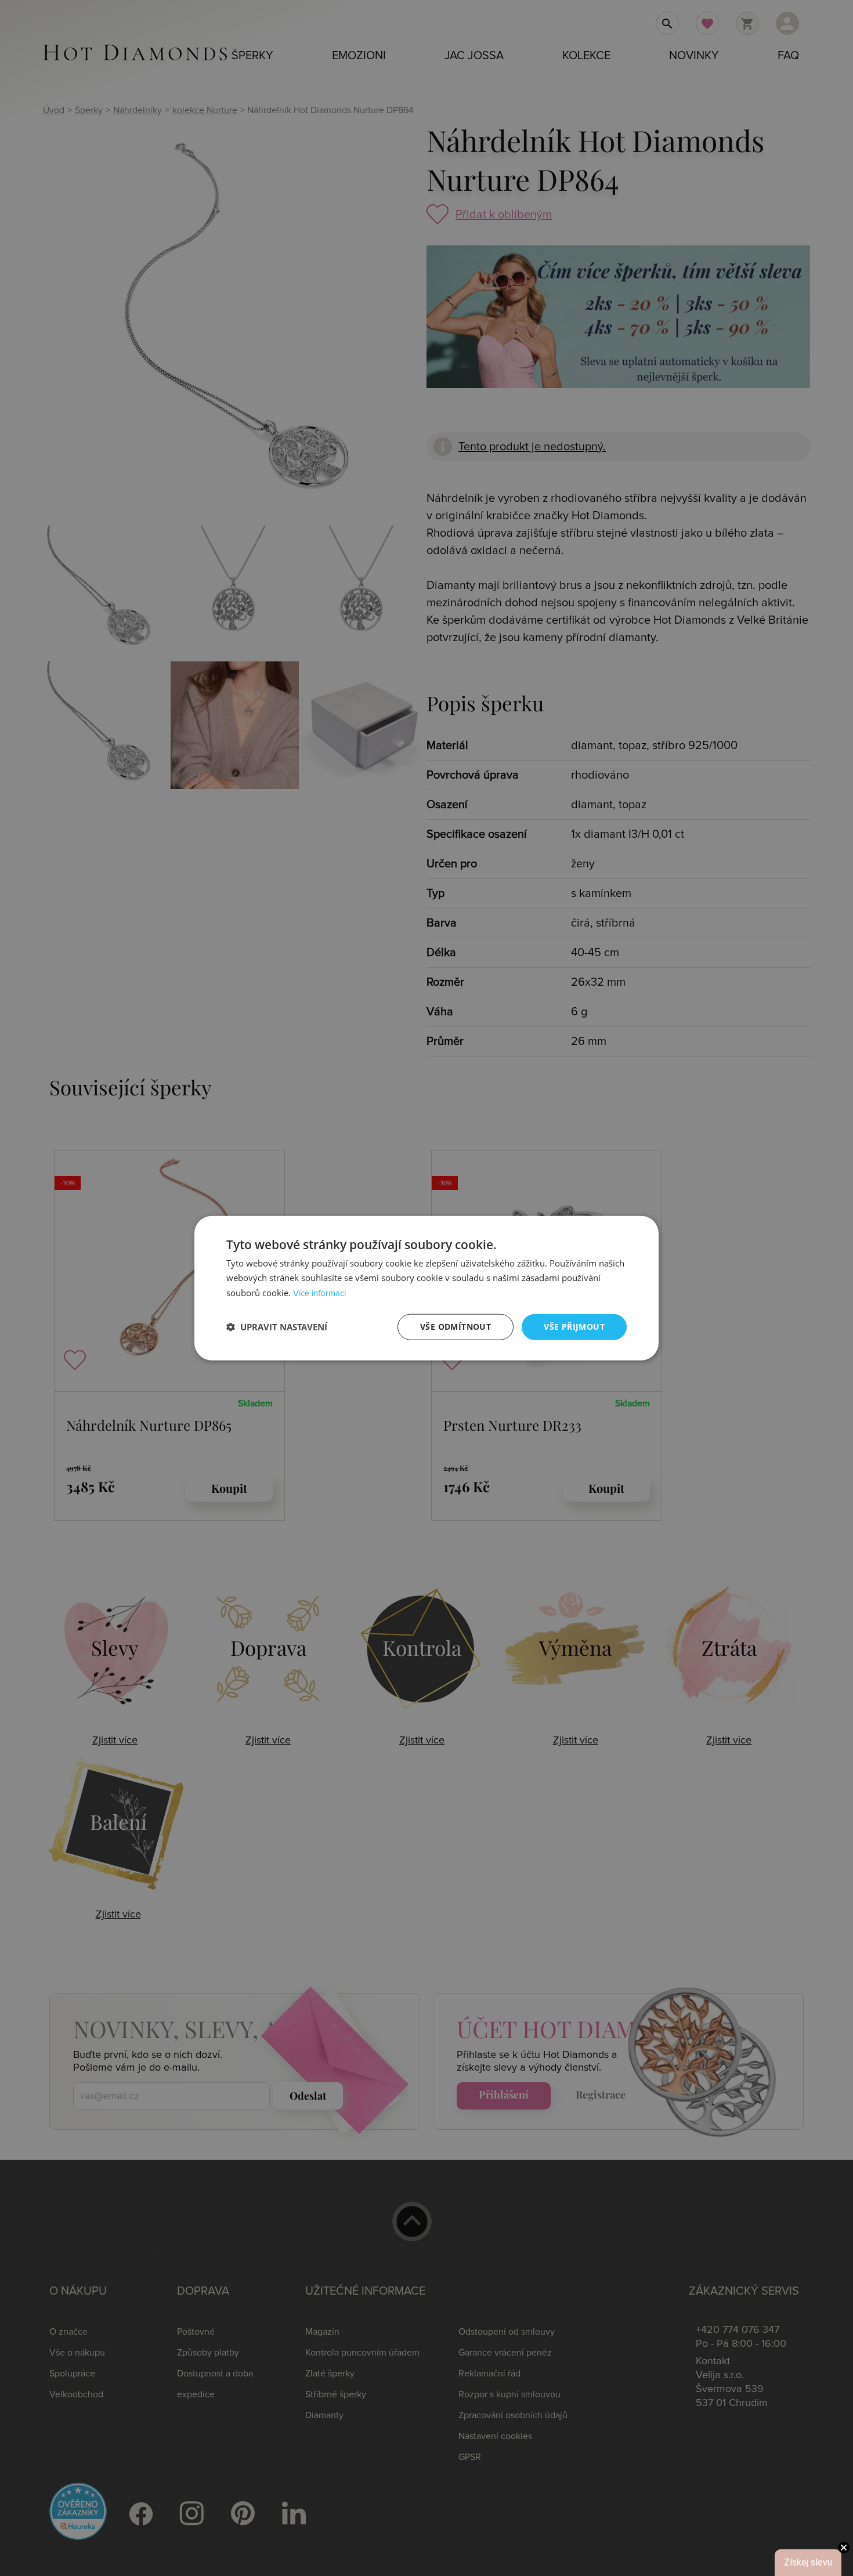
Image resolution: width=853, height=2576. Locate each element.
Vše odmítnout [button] (456, 1327)
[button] (277, 1327)
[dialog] (426, 1288)
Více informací (319, 1294)
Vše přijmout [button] (574, 1327)
